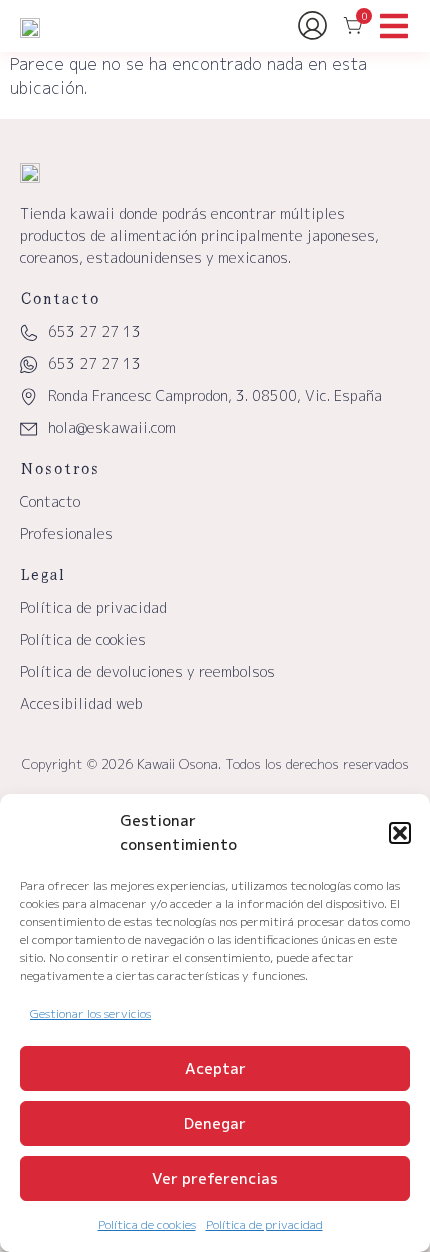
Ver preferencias (215, 1178)
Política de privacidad (264, 1224)
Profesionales (66, 533)
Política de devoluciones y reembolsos (147, 671)
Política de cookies (147, 1224)
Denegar (215, 1123)
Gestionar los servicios (90, 1013)
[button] (400, 833)
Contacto (50, 501)
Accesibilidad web (81, 703)
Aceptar (215, 1068)
